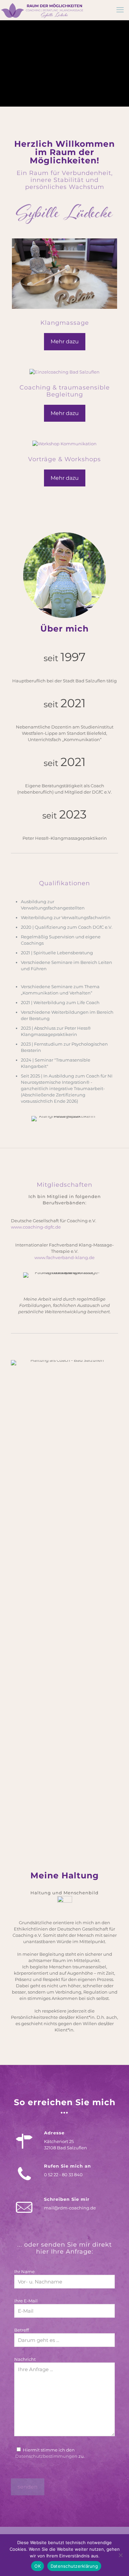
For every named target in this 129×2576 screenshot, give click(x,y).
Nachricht (25, 2359)
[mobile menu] (120, 10)
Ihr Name (24, 2272)
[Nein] (121, 2555)
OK (38, 2566)
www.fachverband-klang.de (64, 1257)
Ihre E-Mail (26, 2301)
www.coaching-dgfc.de (36, 1227)
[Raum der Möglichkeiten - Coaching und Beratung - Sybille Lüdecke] (42, 10)
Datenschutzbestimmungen (46, 2456)
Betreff (21, 2330)
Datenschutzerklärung (74, 2566)
